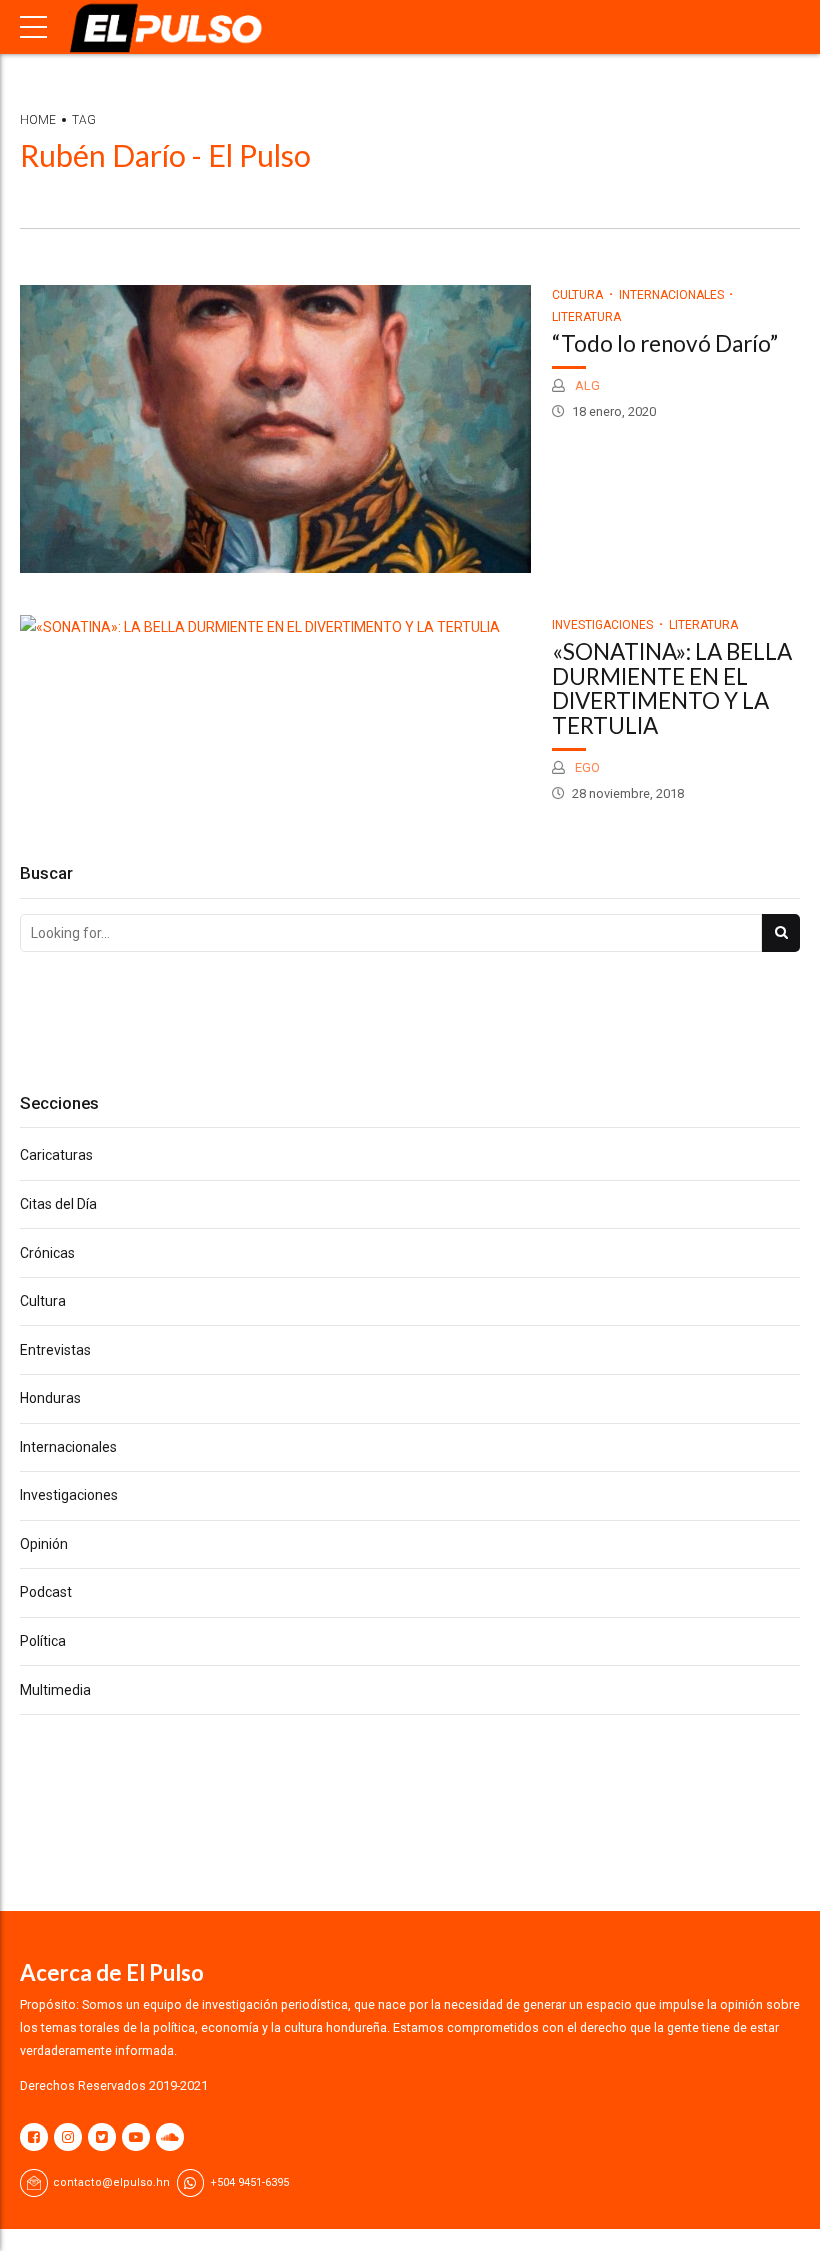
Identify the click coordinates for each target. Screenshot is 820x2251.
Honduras (50, 1398)
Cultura (577, 295)
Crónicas (47, 1253)
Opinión (44, 1544)
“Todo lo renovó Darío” (665, 343)
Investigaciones (602, 625)
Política (43, 1641)
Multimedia (55, 1690)
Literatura (703, 625)
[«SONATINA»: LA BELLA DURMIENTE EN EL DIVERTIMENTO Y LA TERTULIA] (275, 627)
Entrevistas (55, 1350)
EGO (586, 767)
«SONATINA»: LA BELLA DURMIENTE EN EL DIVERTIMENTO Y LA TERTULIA (672, 688)
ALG (586, 385)
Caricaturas (56, 1155)
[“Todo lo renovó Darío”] (275, 429)
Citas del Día (58, 1204)
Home (38, 120)
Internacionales (671, 295)
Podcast (46, 1592)
